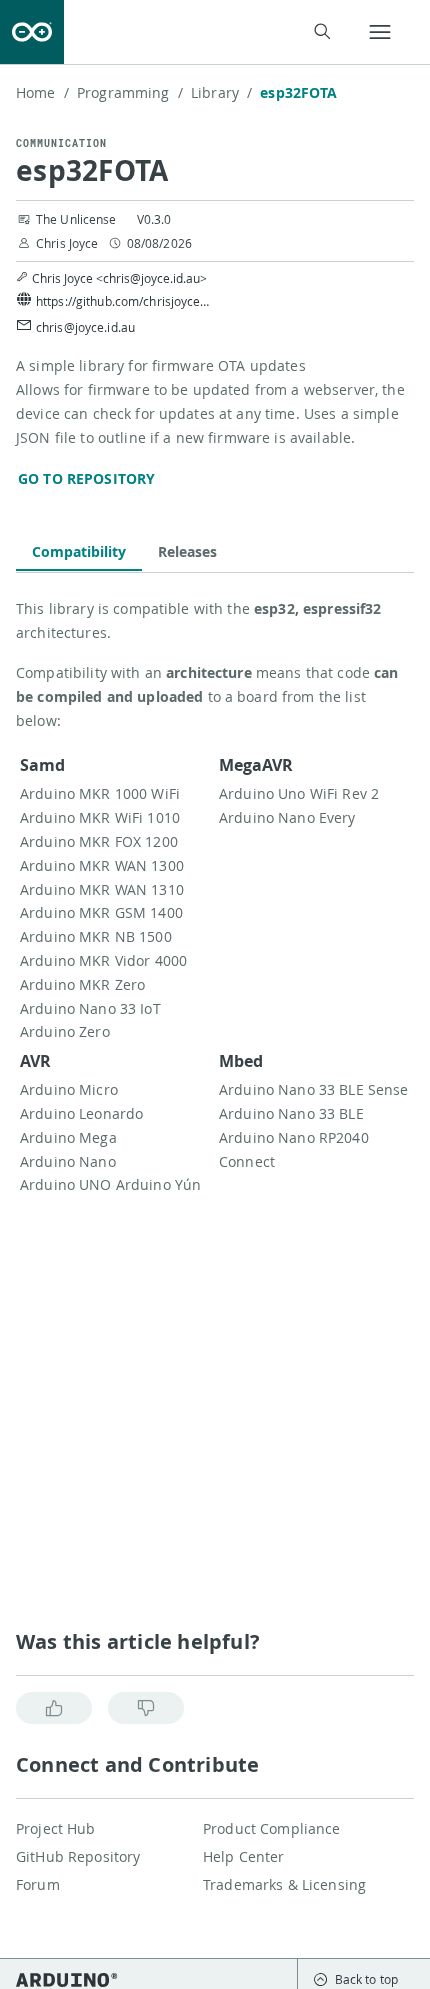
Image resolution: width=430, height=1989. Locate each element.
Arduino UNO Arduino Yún (110, 1184)
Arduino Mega (68, 1137)
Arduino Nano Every (287, 817)
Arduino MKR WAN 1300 (102, 865)
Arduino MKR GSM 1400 (101, 912)
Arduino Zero (65, 1031)
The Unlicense (76, 219)
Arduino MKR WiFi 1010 (100, 817)
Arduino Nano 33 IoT (90, 1008)
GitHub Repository (78, 1856)
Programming (130, 92)
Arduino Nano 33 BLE (291, 1113)
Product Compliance (272, 1828)
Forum (38, 1884)
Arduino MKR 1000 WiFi (100, 793)
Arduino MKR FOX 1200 (99, 841)
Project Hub (56, 1828)
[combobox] (210, 32)
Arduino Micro (69, 1089)
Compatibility (79, 551)
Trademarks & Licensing (284, 1884)
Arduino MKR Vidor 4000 (103, 960)
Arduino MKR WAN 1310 (102, 889)
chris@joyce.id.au (85, 327)
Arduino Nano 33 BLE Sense (314, 1089)
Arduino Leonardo (81, 1113)
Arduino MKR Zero (82, 984)
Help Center (244, 1856)
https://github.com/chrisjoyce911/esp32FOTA (126, 301)
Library (221, 92)
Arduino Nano (68, 1161)
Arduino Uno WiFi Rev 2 (299, 793)
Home (42, 92)
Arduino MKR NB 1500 (96, 936)
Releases (187, 551)
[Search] (321, 31)
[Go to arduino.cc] (32, 32)
